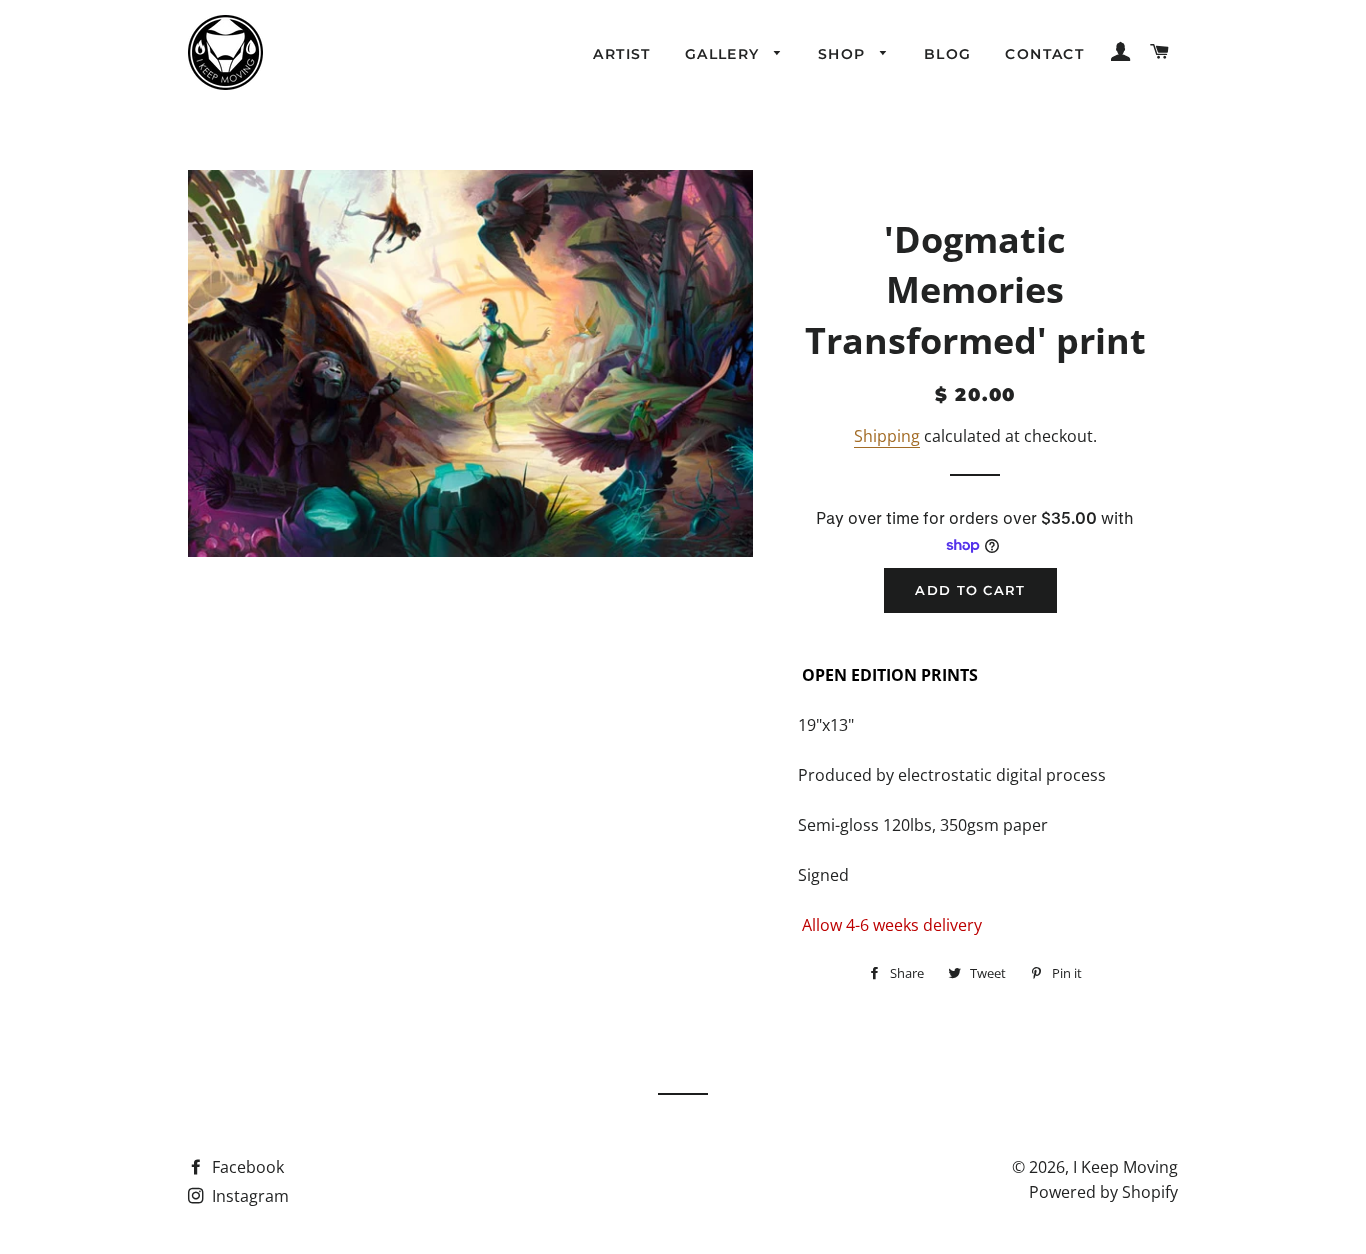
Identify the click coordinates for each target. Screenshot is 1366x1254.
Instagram (248, 1196)
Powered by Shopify (1103, 1192)
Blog (948, 54)
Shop (844, 54)
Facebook (246, 1167)
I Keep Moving (1125, 1167)
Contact (1044, 54)
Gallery (725, 54)
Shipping (887, 436)
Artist (621, 54)
